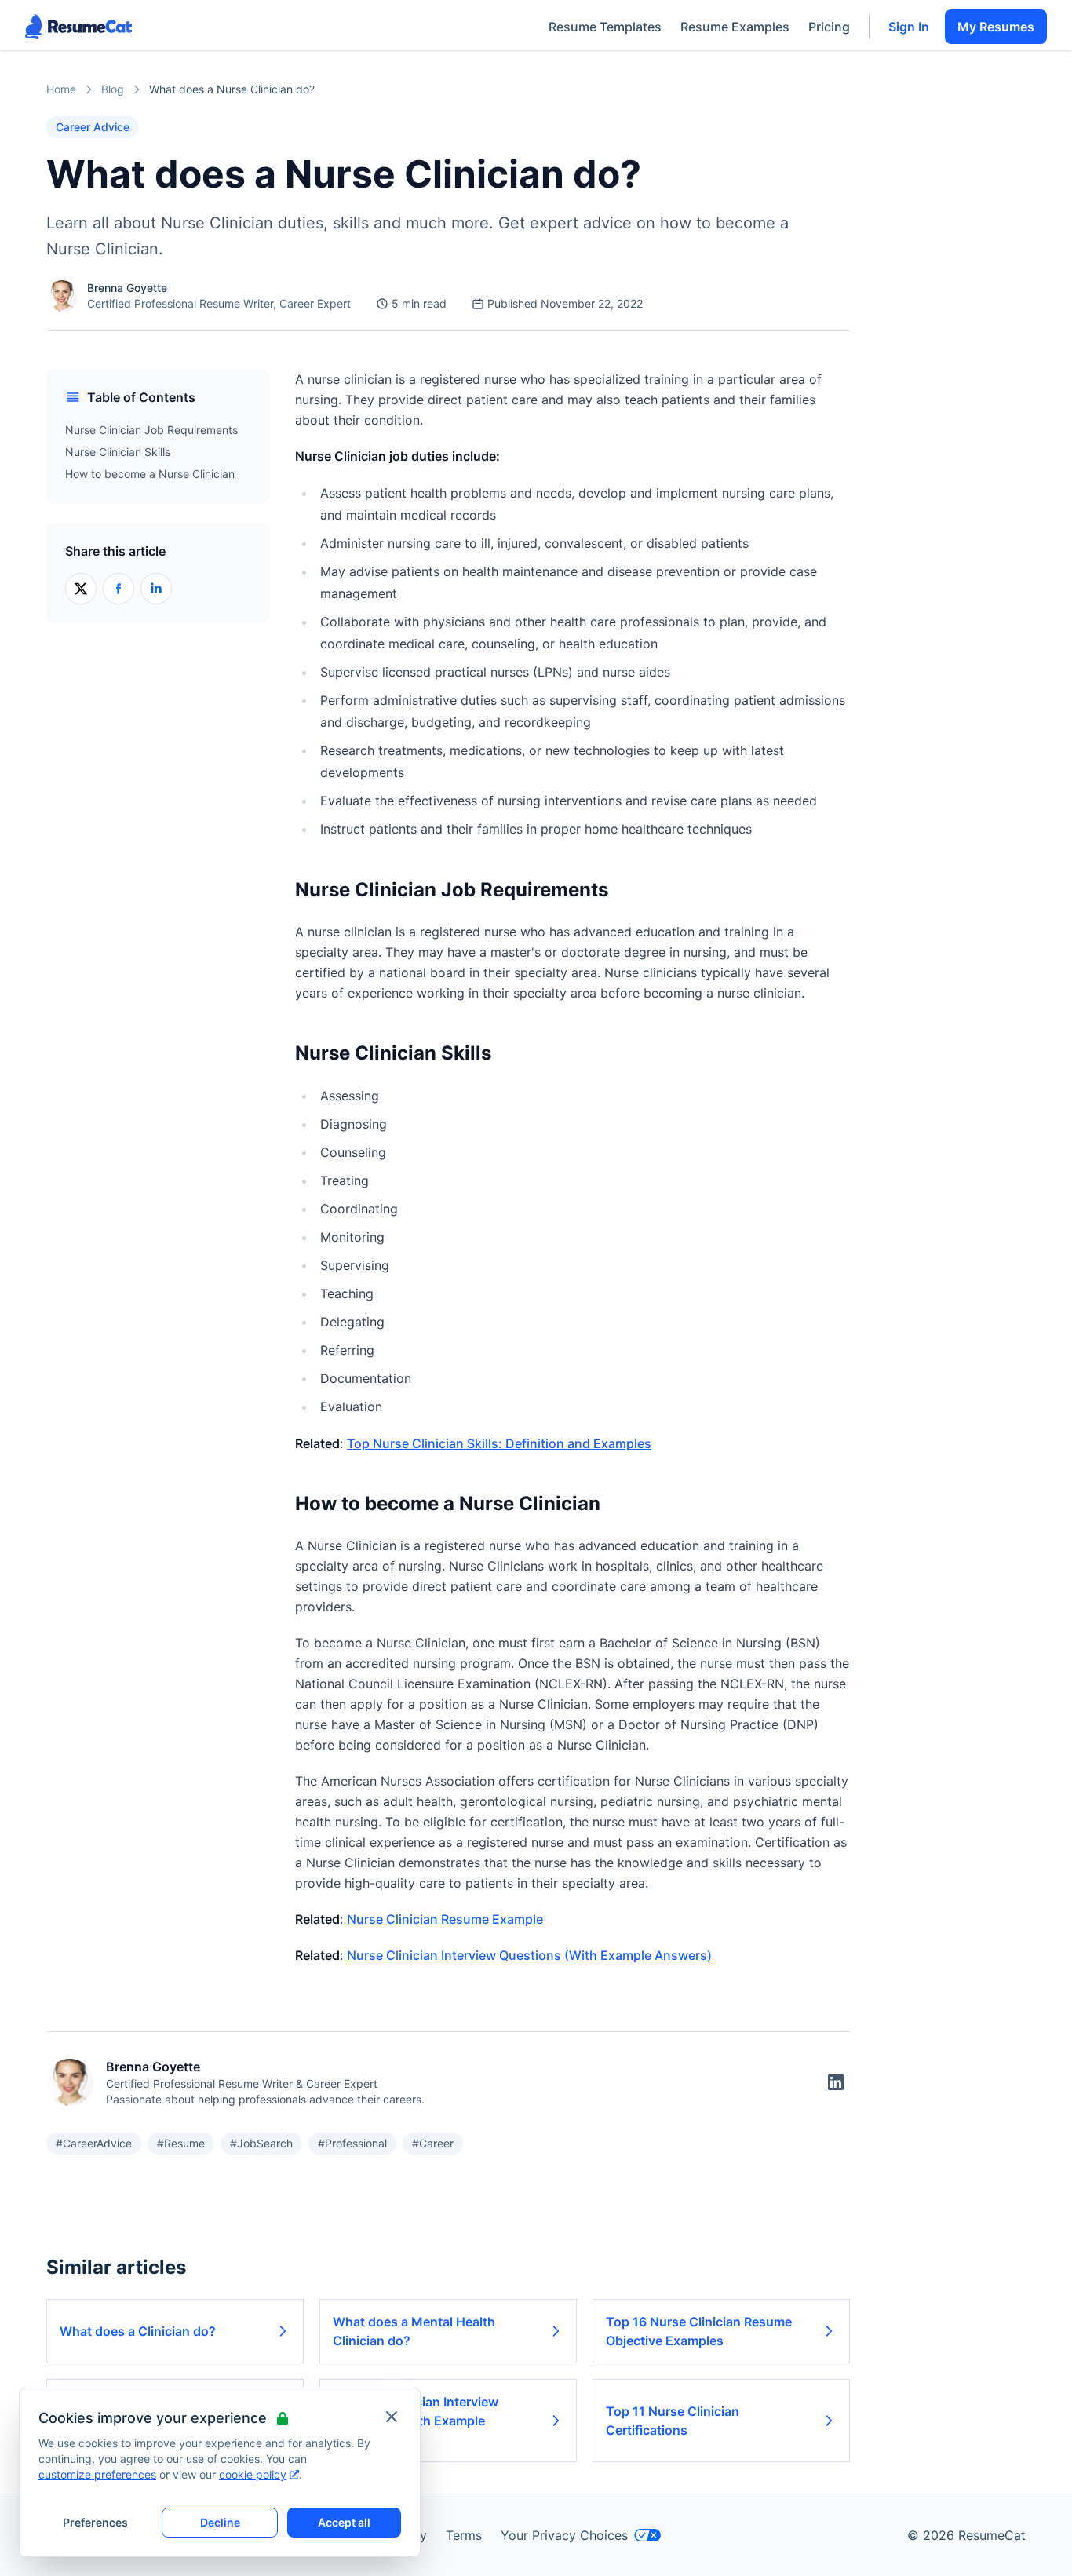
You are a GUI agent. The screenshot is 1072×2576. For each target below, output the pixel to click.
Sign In (909, 27)
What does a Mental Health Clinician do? (414, 2331)
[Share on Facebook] (119, 589)
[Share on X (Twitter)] (81, 589)
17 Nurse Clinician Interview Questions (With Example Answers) (416, 2421)
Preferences (95, 2522)
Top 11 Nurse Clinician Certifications (673, 2421)
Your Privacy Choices (564, 2535)
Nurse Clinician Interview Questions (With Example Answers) (529, 1955)
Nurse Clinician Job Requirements (151, 430)
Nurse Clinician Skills (118, 452)
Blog (113, 89)
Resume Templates (605, 27)
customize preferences (97, 2474)
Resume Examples (735, 27)
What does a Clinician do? (138, 2331)
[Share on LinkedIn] (156, 589)
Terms (464, 2535)
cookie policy (253, 2474)
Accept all (344, 2522)
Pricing (829, 27)
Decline (220, 2522)
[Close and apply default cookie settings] (392, 2417)
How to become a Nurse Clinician (150, 474)
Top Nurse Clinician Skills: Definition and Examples (499, 1443)
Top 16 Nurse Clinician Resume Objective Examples (699, 2331)
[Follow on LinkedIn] (836, 2082)
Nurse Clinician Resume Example (445, 1919)
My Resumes (996, 27)
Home (61, 89)
